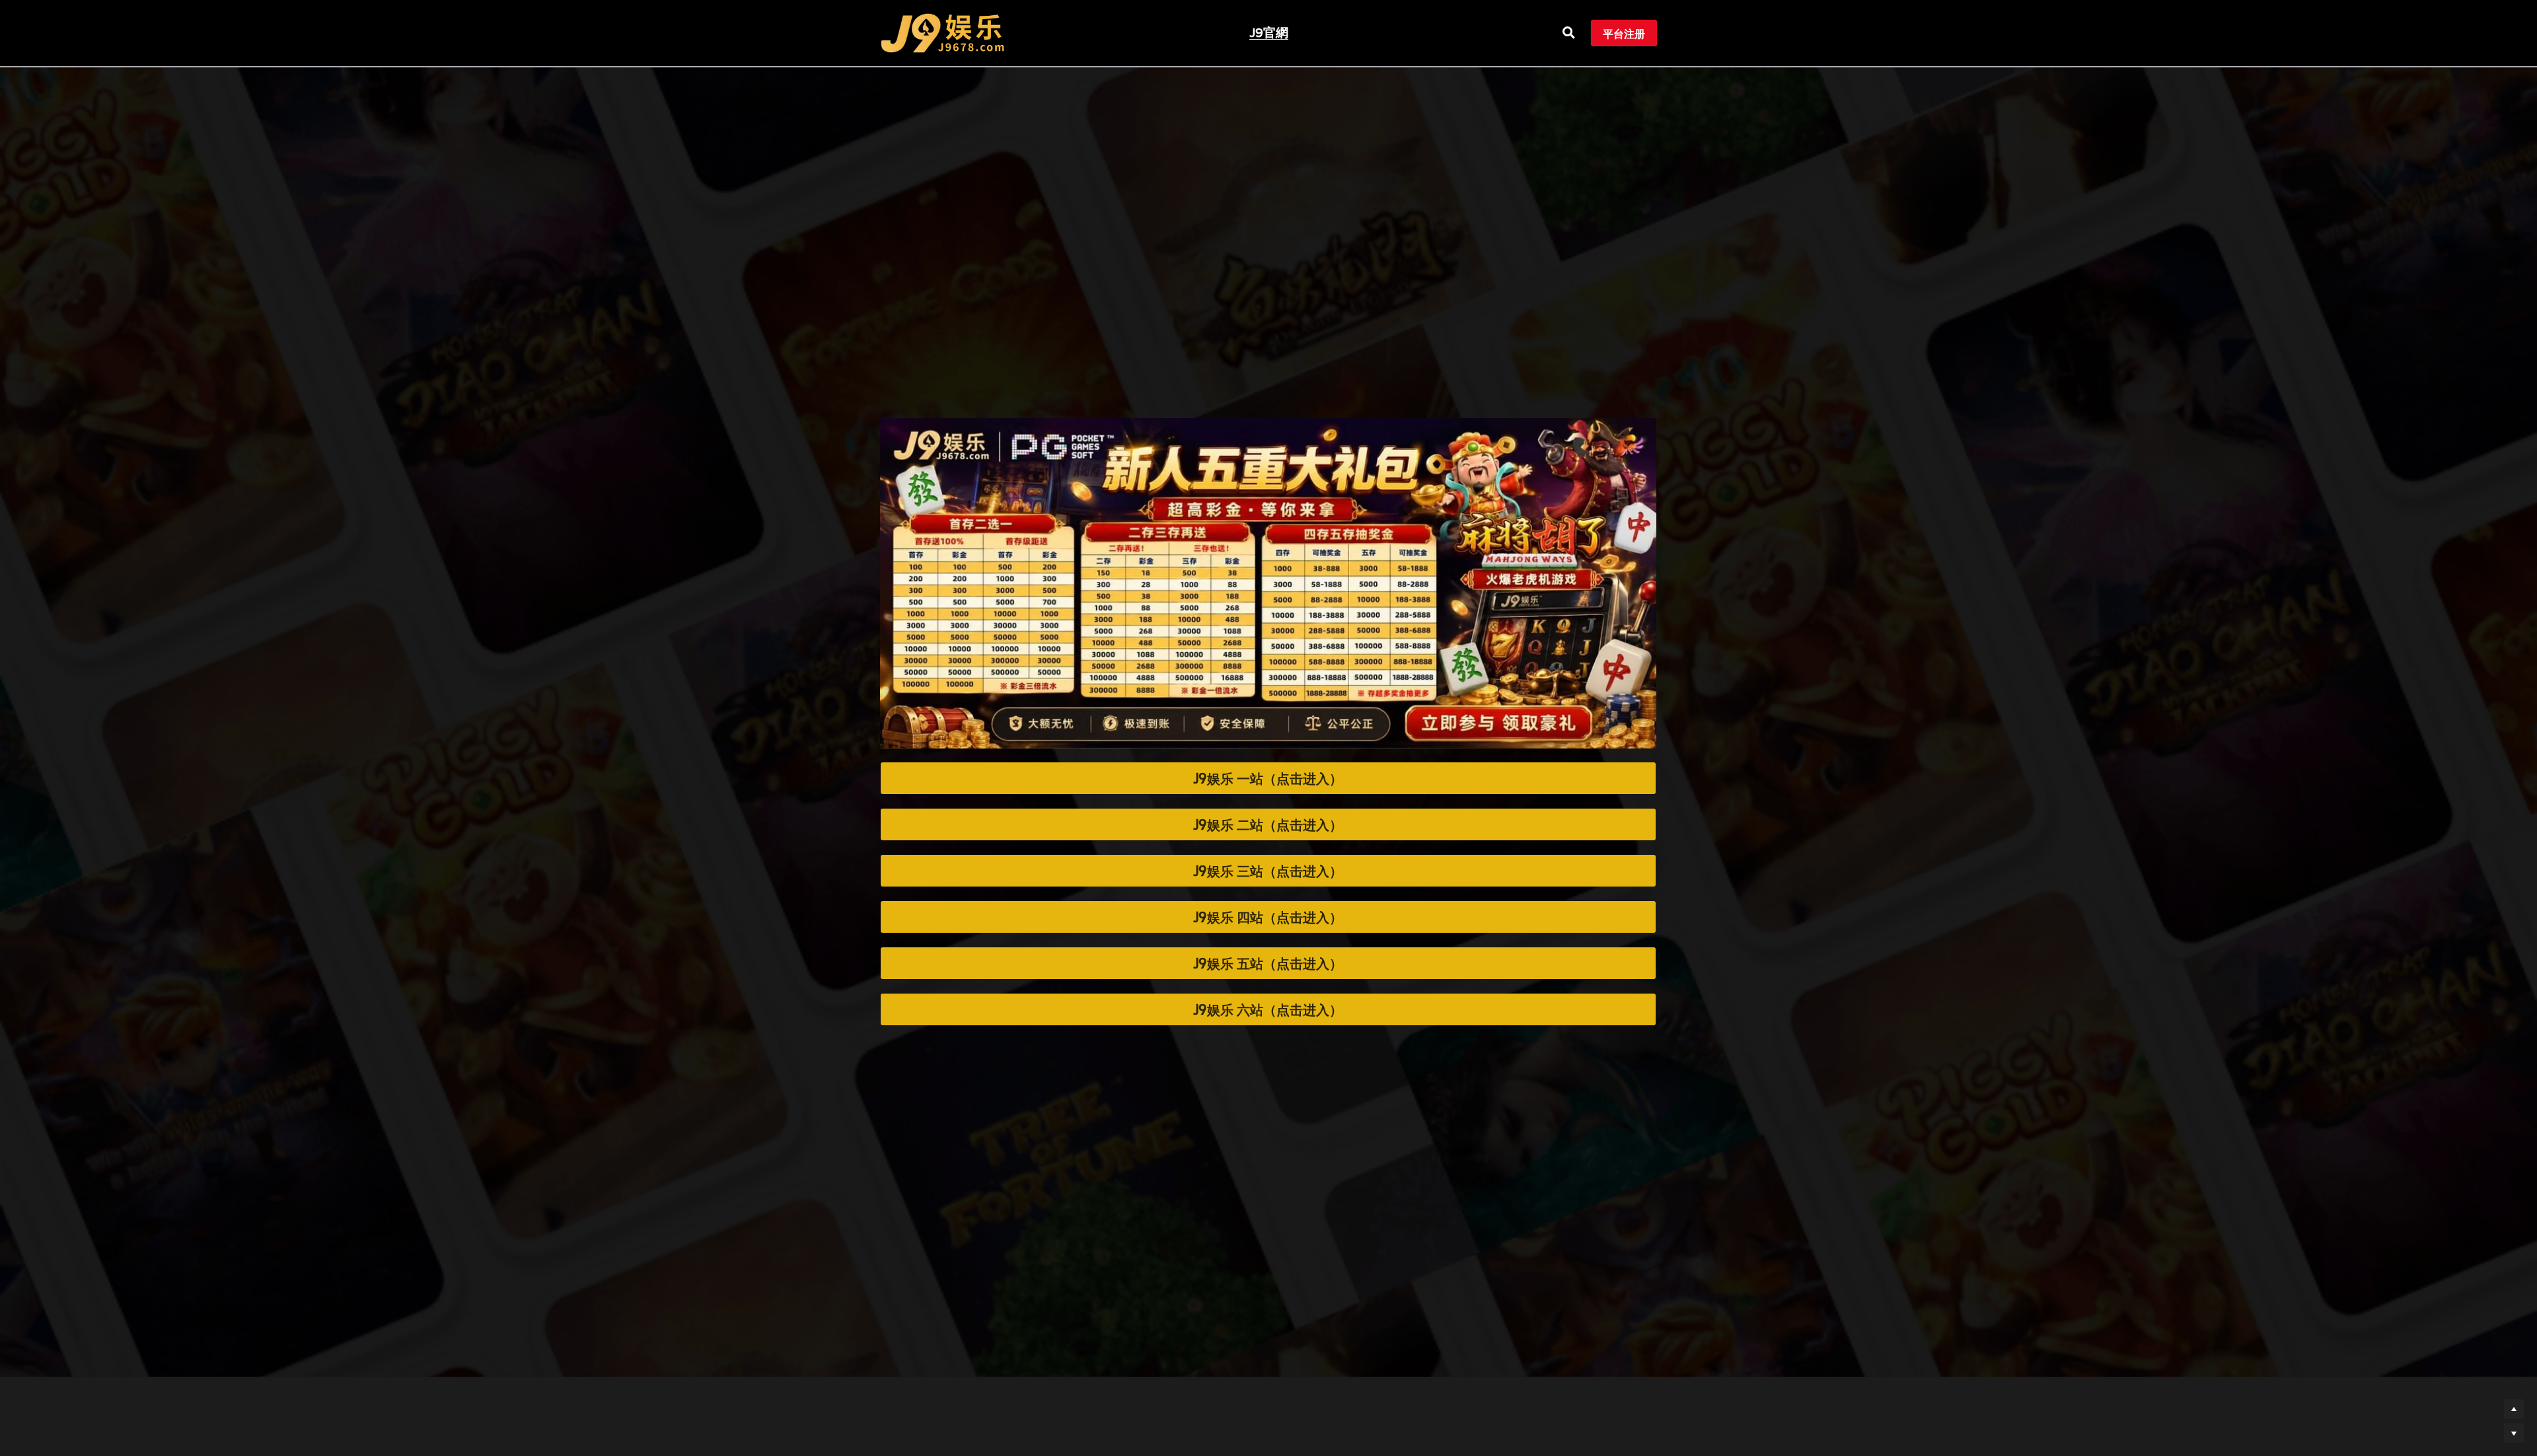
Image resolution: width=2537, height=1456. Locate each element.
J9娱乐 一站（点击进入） (1268, 778)
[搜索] (1569, 33)
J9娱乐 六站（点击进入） (1268, 1009)
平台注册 (1624, 33)
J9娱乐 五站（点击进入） (1268, 963)
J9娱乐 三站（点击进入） (1268, 871)
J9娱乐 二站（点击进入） (1268, 824)
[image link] (943, 32)
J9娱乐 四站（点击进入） (1268, 917)
